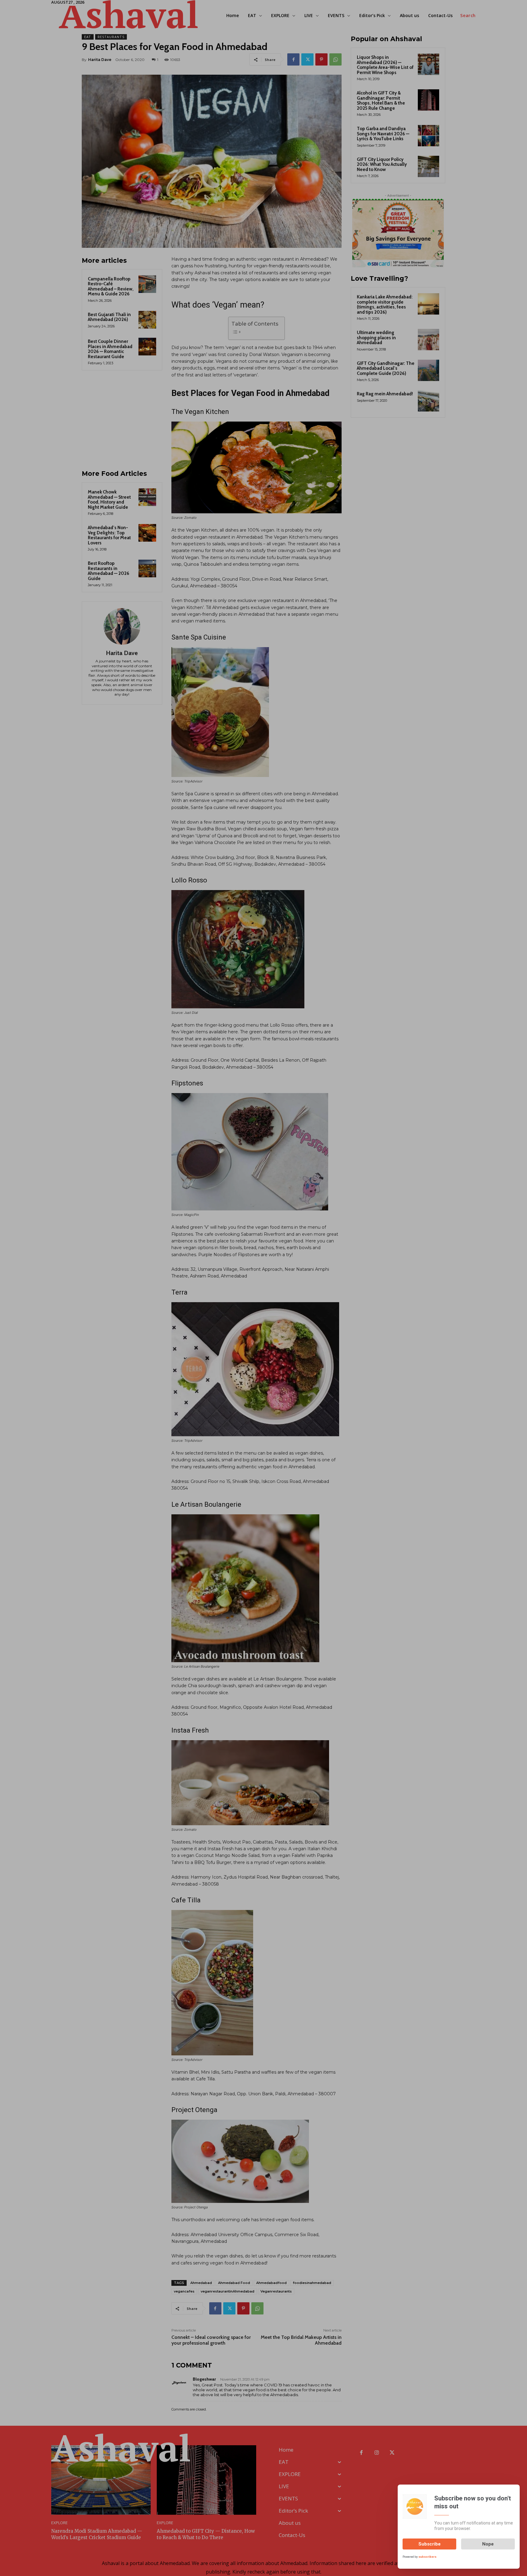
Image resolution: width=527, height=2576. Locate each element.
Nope (488, 2544)
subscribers (427, 2557)
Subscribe (430, 2544)
